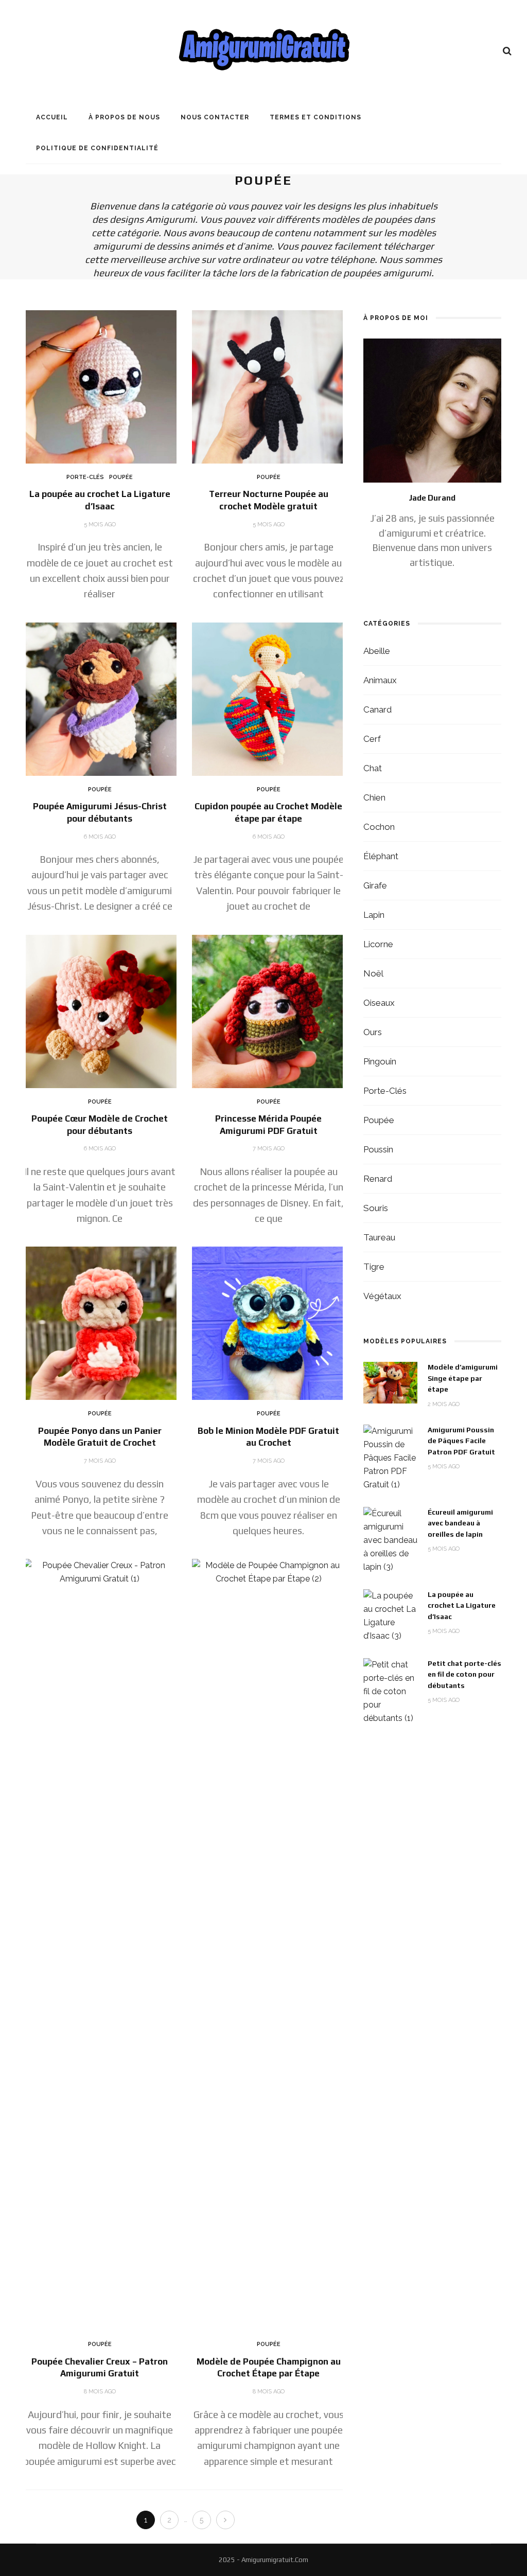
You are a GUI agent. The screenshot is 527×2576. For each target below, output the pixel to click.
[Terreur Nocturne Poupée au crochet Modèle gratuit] (269, 386)
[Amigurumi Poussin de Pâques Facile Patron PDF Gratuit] (390, 1457)
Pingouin (380, 1061)
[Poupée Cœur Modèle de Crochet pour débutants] (100, 1011)
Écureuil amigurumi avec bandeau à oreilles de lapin (460, 1523)
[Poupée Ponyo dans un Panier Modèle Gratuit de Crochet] (100, 1323)
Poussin (378, 1149)
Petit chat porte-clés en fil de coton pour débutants (464, 1674)
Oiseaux (379, 1003)
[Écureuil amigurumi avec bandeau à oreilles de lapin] (390, 1540)
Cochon (379, 827)
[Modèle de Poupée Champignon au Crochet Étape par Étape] (269, 1944)
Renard (378, 1179)
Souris (376, 1208)
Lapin (374, 915)
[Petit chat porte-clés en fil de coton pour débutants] (390, 1691)
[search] (507, 51)
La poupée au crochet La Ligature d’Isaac (462, 1605)
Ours (373, 1032)
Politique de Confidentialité (97, 148)
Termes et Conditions (315, 117)
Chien (374, 797)
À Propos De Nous (124, 117)
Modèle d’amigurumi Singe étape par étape (463, 1378)
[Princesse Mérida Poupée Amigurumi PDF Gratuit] (269, 1011)
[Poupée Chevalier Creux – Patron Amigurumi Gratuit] (100, 1944)
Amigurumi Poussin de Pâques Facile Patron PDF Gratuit (461, 1441)
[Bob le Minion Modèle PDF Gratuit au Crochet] (269, 1323)
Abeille (377, 651)
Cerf (372, 739)
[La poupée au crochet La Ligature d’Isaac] (100, 386)
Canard (377, 709)
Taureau (379, 1237)
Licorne (378, 944)
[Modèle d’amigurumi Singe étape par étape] (390, 1382)
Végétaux (382, 1296)
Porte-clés (85, 477)
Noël (373, 973)
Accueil (52, 117)
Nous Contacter (215, 117)
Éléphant (381, 856)
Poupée (121, 477)
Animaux (380, 680)
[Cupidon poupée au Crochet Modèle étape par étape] (269, 698)
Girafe (375, 885)
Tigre (374, 1267)
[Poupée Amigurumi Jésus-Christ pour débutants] (100, 698)
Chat (373, 768)
